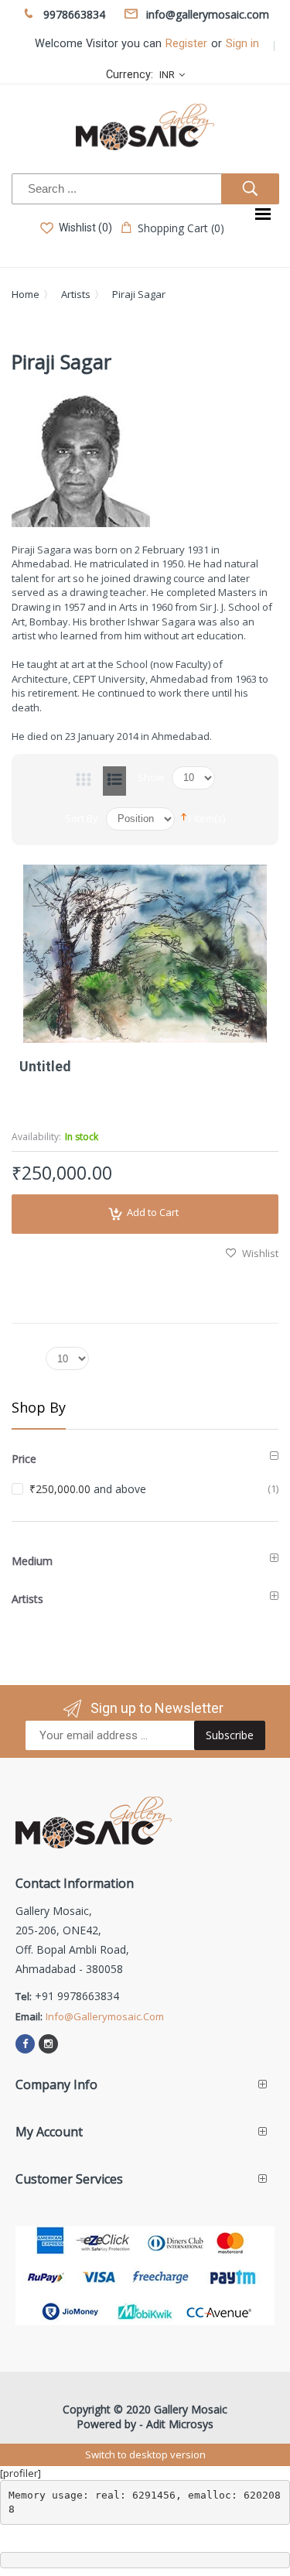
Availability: (36, 1137)
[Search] (250, 189)
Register (186, 44)
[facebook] (25, 2044)
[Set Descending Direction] (184, 816)
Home (26, 294)
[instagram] (48, 2044)
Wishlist (260, 1253)
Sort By (82, 818)
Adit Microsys (180, 2424)
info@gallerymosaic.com (105, 2016)
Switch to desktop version (145, 2454)
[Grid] (84, 781)
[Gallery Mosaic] (145, 127)
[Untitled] (145, 954)
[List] (114, 781)
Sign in (242, 44)
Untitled (45, 1066)
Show (151, 777)
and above (88, 1489)
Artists (76, 294)
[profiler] (20, 2473)
